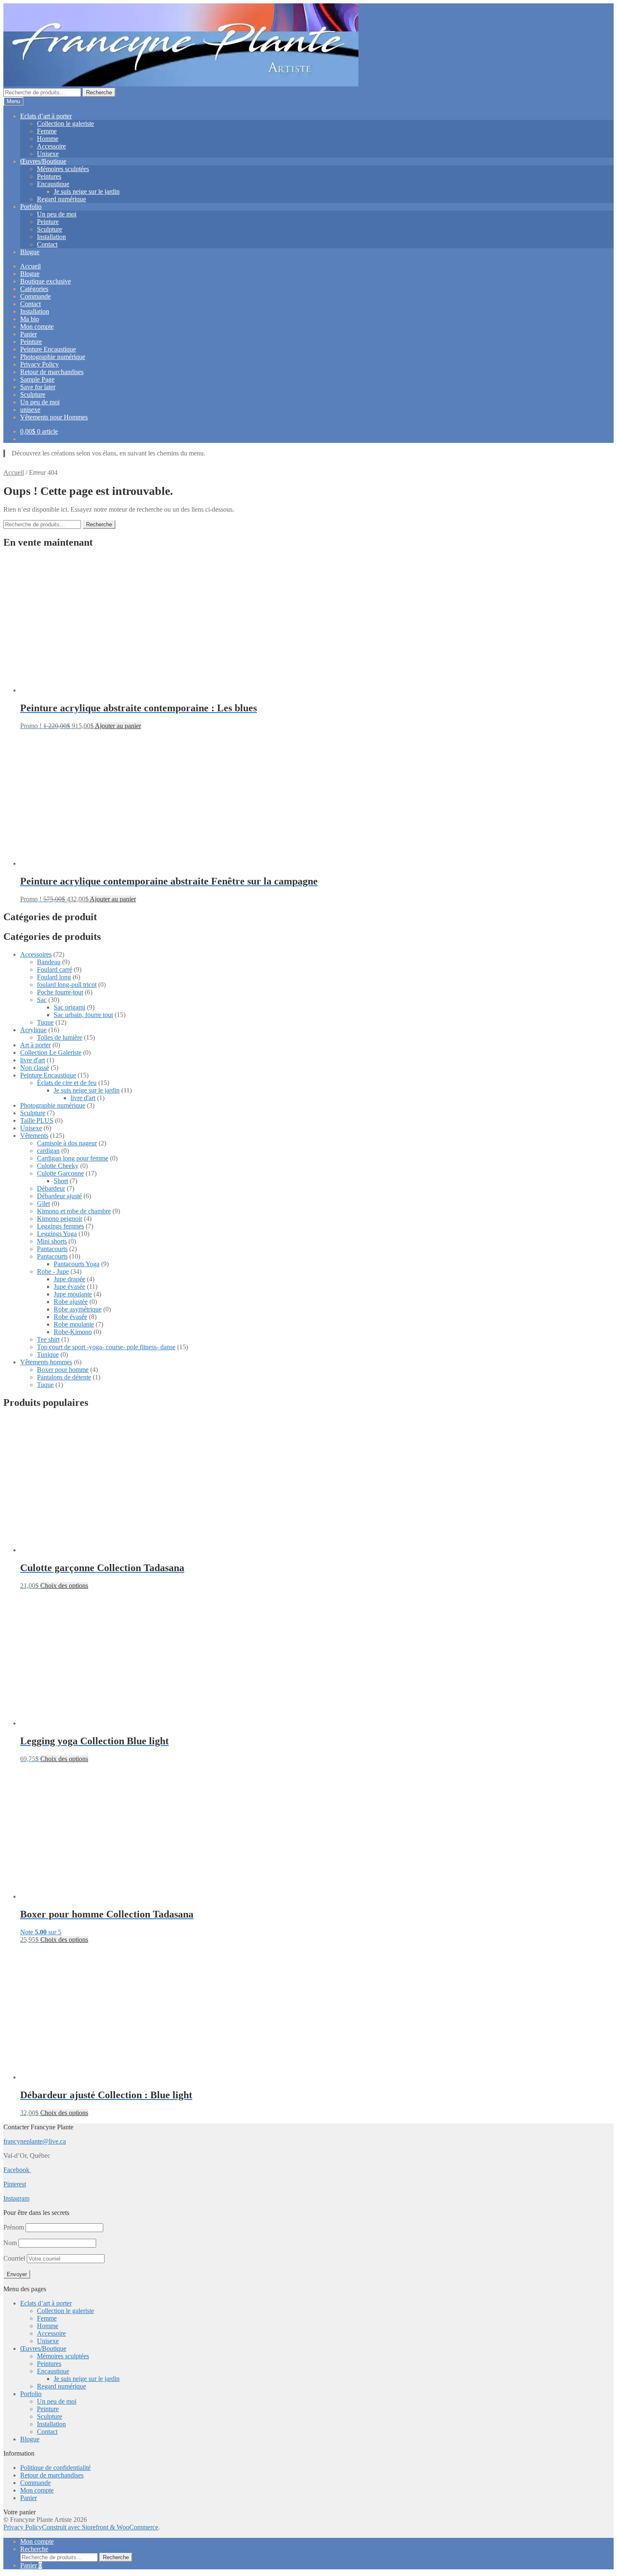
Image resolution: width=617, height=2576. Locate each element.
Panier (29, 334)
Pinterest (15, 2184)
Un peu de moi (57, 214)
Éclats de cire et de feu (67, 1083)
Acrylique (33, 1030)
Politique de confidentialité (55, 2468)
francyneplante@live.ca (35, 2141)
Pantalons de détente (64, 1377)
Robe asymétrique (78, 1309)
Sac (42, 1000)
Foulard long (54, 977)
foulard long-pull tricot (67, 985)
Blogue (30, 252)
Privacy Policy (39, 364)
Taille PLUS (37, 1120)
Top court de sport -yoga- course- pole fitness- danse (106, 1347)
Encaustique (53, 184)
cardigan (48, 1151)
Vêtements (34, 1136)
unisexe (30, 410)
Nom (10, 2243)
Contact (47, 244)
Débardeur (51, 1188)
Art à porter (35, 1045)
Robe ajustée (71, 1302)
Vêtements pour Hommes (54, 417)
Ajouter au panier (118, 726)
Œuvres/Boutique (43, 161)
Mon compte (37, 327)
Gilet (43, 1203)
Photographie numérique (53, 357)
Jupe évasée (69, 1287)
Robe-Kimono (73, 1332)
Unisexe (48, 154)
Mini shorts (52, 1241)
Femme (47, 131)
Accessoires (36, 954)
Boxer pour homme (63, 1370)
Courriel (15, 2258)
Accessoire (51, 146)
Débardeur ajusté (59, 1196)
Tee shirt (48, 1339)
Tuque (45, 1022)
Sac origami (69, 1007)
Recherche (99, 92)
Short (61, 1181)
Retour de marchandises (52, 372)
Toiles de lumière (60, 1037)
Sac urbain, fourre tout (83, 1015)
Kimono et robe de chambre (74, 1211)
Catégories (34, 289)
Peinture (48, 222)
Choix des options (64, 1586)
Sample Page (37, 379)
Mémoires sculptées (63, 169)
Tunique (48, 1354)
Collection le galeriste (65, 124)
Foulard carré (55, 969)
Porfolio (31, 207)
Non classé (35, 1068)
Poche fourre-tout (60, 992)
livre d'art (33, 1060)
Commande (35, 296)
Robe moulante (74, 1324)
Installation (51, 237)
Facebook (17, 2170)
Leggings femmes (60, 1226)
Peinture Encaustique (48, 349)
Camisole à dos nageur (67, 1143)
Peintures (49, 176)
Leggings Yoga (57, 1234)
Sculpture (50, 229)
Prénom (14, 2227)
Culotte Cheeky (58, 1166)
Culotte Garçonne (60, 1173)
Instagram (16, 2198)
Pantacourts (52, 1249)
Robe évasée (71, 1317)
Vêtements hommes (46, 1362)
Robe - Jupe (53, 1271)
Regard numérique (61, 199)
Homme (48, 139)
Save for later (38, 387)
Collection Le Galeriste (51, 1053)
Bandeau (49, 962)
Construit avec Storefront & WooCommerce (100, 2527)
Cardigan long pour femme (73, 1158)
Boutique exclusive (46, 281)
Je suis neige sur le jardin (87, 191)
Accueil (30, 266)
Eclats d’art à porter (46, 116)
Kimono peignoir (60, 1219)
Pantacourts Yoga (77, 1264)
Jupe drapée (69, 1279)
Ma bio (30, 319)
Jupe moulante (73, 1294)
